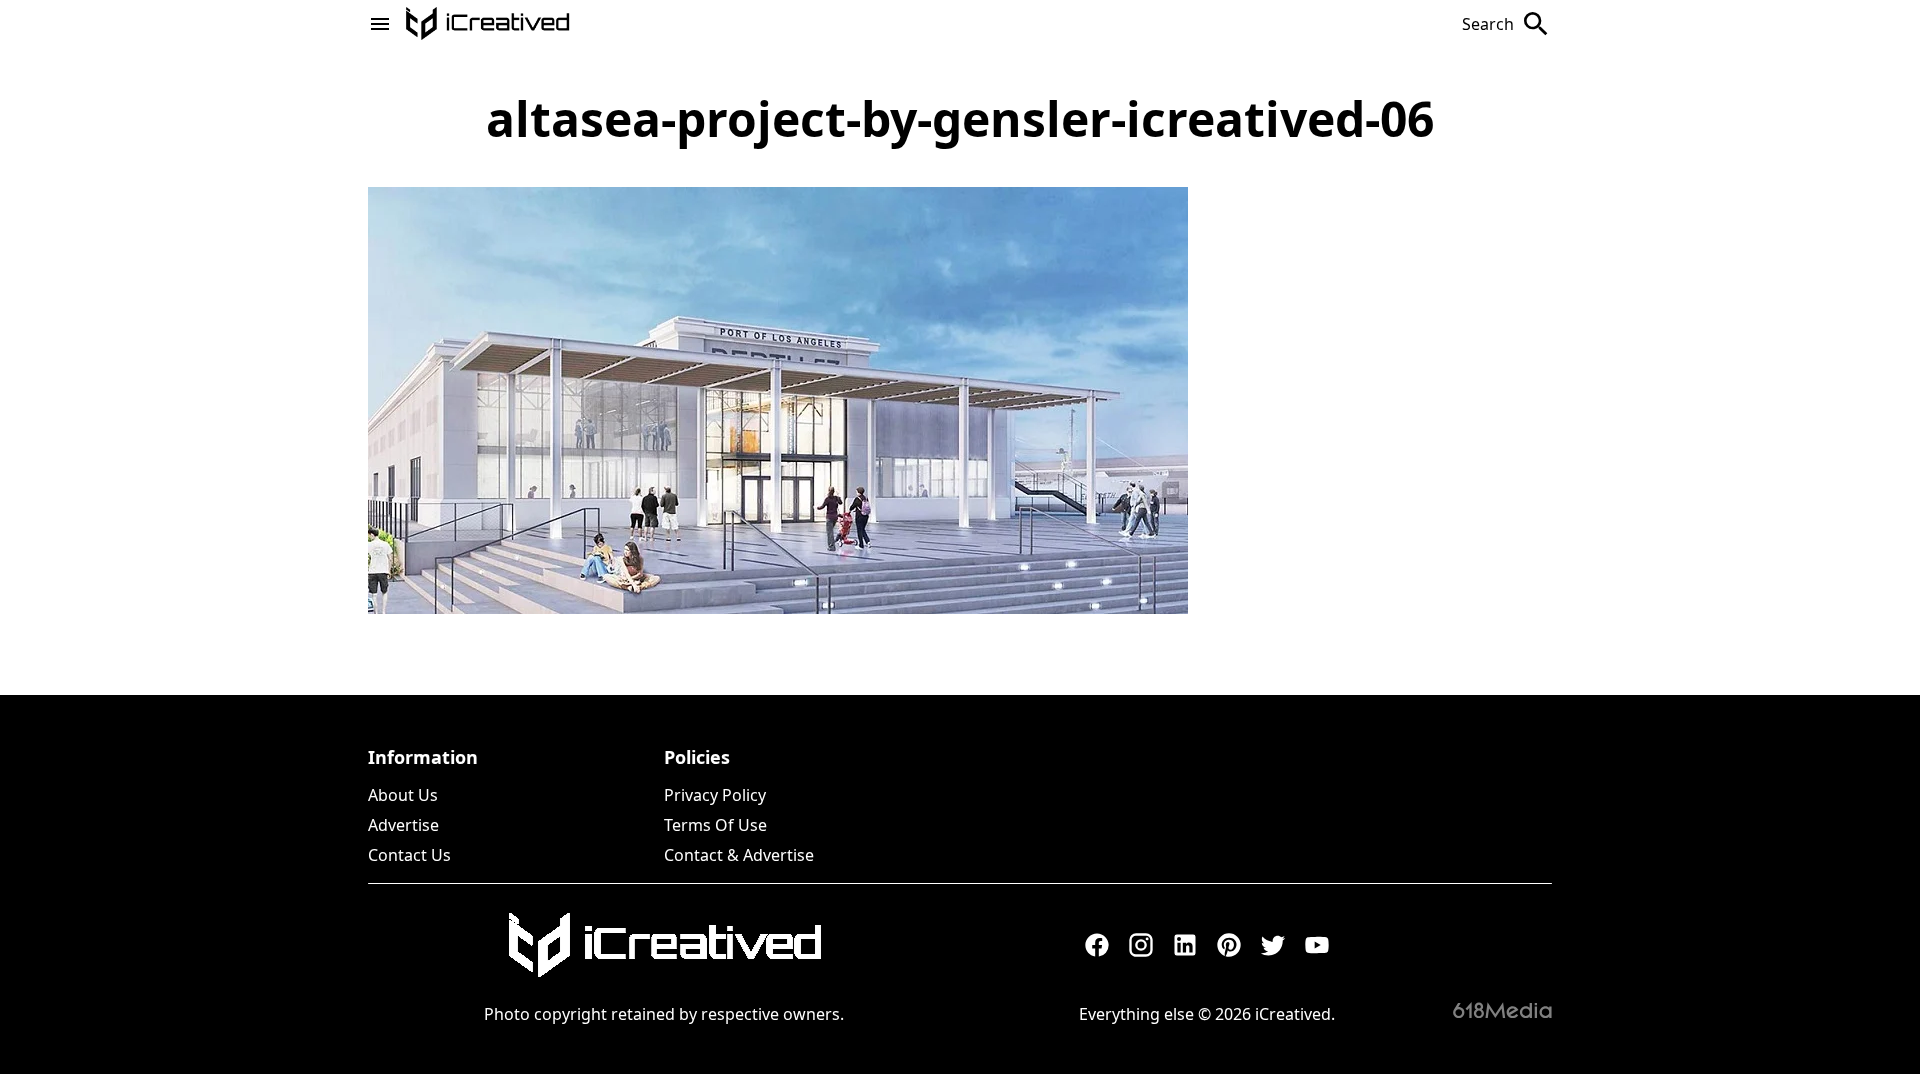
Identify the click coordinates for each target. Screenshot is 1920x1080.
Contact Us (409, 855)
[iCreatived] (664, 945)
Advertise (403, 825)
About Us (403, 795)
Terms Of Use (715, 825)
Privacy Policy (715, 795)
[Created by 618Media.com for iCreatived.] (1502, 1010)
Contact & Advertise (739, 855)
